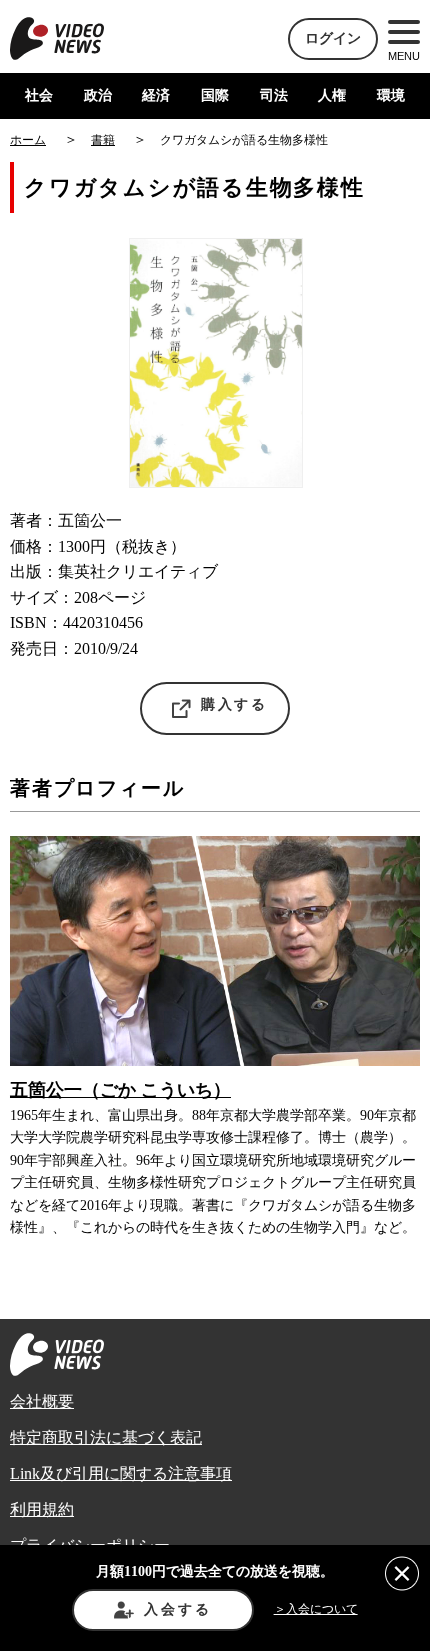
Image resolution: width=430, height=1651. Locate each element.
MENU (404, 56)
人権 (332, 95)
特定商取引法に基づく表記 (106, 1437)
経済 (156, 95)
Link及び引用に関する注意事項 (121, 1473)
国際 (215, 95)
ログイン (333, 38)
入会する (177, 1609)
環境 (391, 95)
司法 (274, 95)
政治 (98, 95)
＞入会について (316, 1609)
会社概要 (42, 1401)
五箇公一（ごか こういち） (120, 1090)
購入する (234, 704)
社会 (39, 95)
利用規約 (42, 1509)
